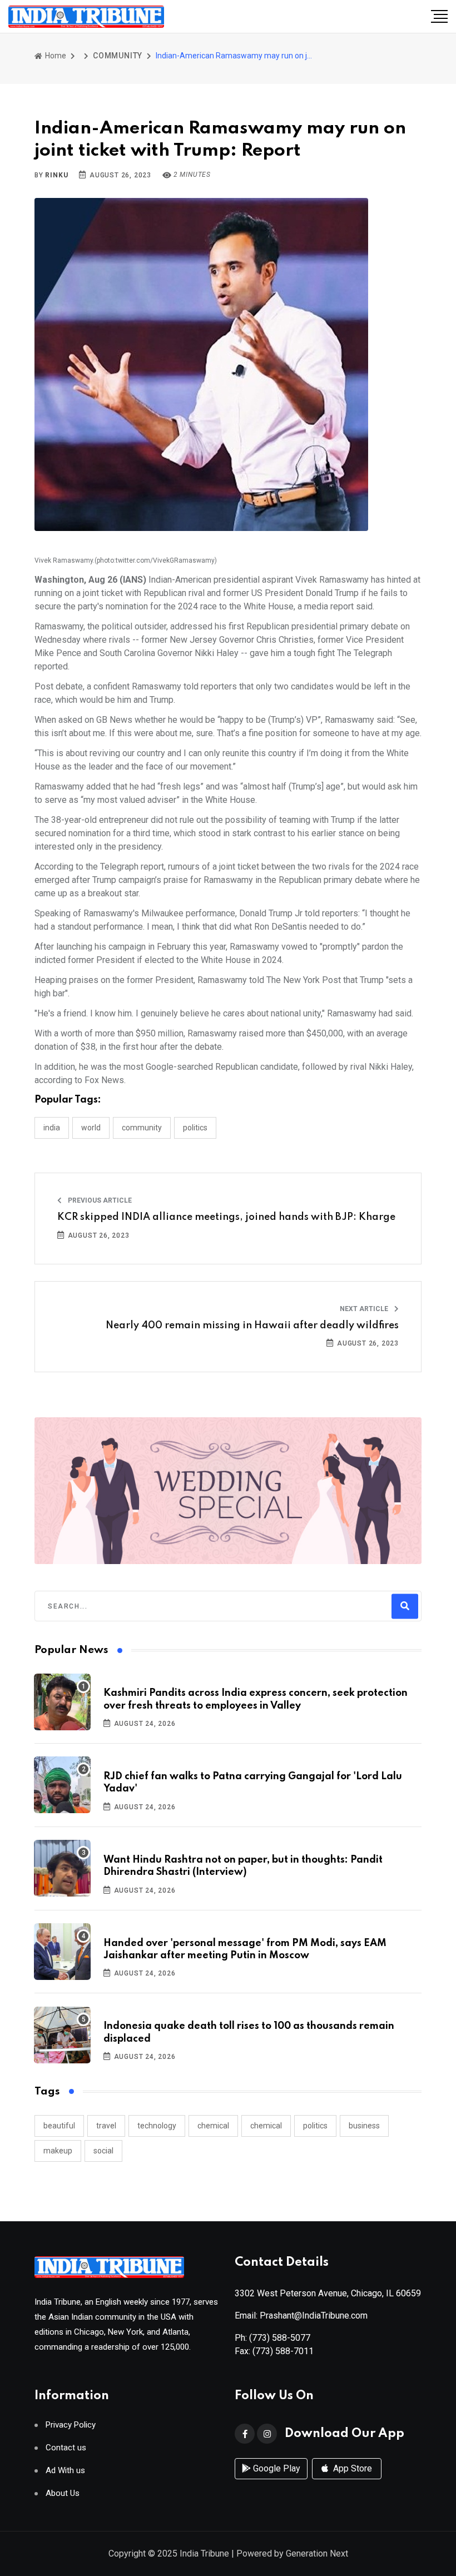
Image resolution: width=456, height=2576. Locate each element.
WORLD (91, 1128)
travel (106, 2126)
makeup (58, 2151)
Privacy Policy (71, 2425)
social (103, 2151)
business (364, 2126)
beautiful (59, 2126)
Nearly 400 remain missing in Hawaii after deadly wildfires (252, 1326)
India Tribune (204, 2553)
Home (55, 56)
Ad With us (65, 2471)
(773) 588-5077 (280, 2338)
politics (315, 2126)
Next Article (365, 1309)
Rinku (56, 175)
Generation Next (317, 2553)
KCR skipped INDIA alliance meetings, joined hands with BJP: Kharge (226, 1217)
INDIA (52, 1128)
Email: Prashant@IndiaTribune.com (301, 2316)
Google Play (276, 2468)
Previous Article (99, 1200)
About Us (63, 2493)
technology (157, 2126)
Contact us (66, 2448)
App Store (351, 2468)
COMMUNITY (118, 56)
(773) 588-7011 (283, 2351)
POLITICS (195, 1128)
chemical (213, 2126)
